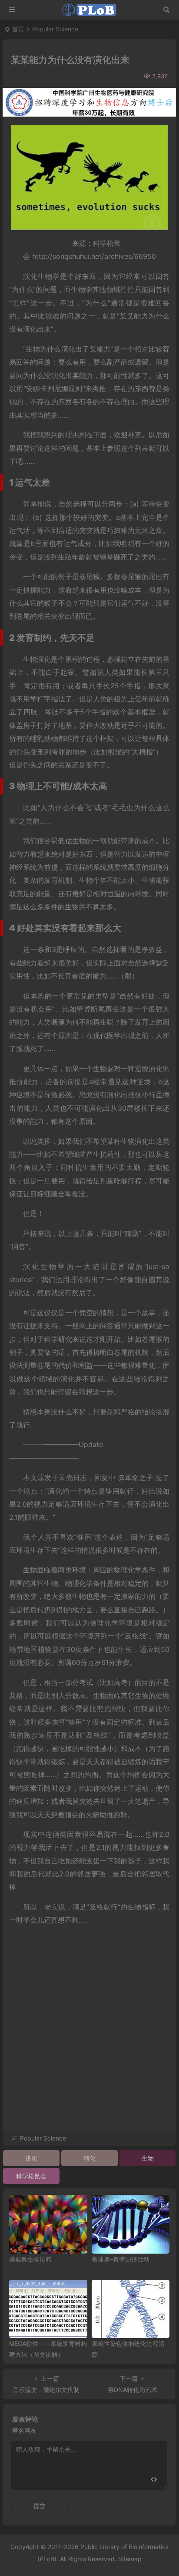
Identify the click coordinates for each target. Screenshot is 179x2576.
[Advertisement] (89, 2040)
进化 (31, 2158)
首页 (18, 29)
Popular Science (55, 29)
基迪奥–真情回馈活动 (121, 2259)
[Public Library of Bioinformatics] (89, 10)
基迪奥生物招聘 (30, 2259)
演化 (89, 2158)
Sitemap (130, 2559)
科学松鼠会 (31, 2176)
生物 (148, 2158)
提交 (40, 2506)
